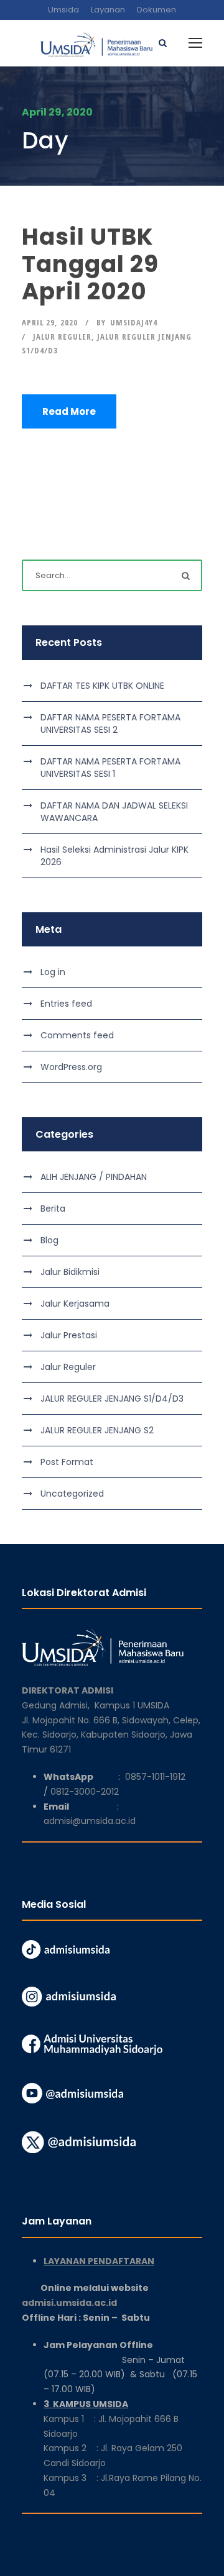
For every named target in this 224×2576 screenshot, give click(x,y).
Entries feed (66, 1004)
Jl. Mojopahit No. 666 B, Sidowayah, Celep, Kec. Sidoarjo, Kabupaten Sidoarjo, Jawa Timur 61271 (111, 1735)
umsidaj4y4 (134, 322)
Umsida (63, 10)
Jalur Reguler (62, 337)
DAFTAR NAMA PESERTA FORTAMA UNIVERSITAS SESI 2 (110, 723)
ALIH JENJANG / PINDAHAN (94, 1177)
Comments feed (77, 1035)
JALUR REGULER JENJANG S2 (97, 1430)
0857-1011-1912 (155, 1777)
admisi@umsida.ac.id (90, 1821)
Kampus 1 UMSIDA (132, 1705)
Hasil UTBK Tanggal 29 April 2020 (90, 264)
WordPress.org (71, 1067)
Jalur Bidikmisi (70, 1272)
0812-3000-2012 (85, 1792)
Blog (49, 1240)
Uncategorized (72, 1494)
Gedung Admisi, (58, 1705)
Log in (53, 972)
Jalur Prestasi (69, 1335)
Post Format (67, 1462)
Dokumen (156, 10)
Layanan (108, 10)
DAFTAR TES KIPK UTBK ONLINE (102, 686)
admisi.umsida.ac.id (100, 2303)
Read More (69, 411)
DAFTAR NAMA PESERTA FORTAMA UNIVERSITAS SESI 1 (110, 768)
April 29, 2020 (50, 322)
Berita (53, 1209)
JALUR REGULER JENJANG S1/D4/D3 (112, 1399)
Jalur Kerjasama (75, 1304)
